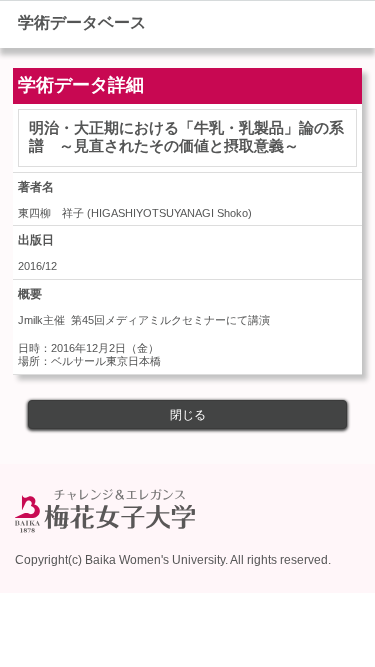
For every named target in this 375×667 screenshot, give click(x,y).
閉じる (188, 415)
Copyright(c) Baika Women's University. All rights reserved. (173, 560)
